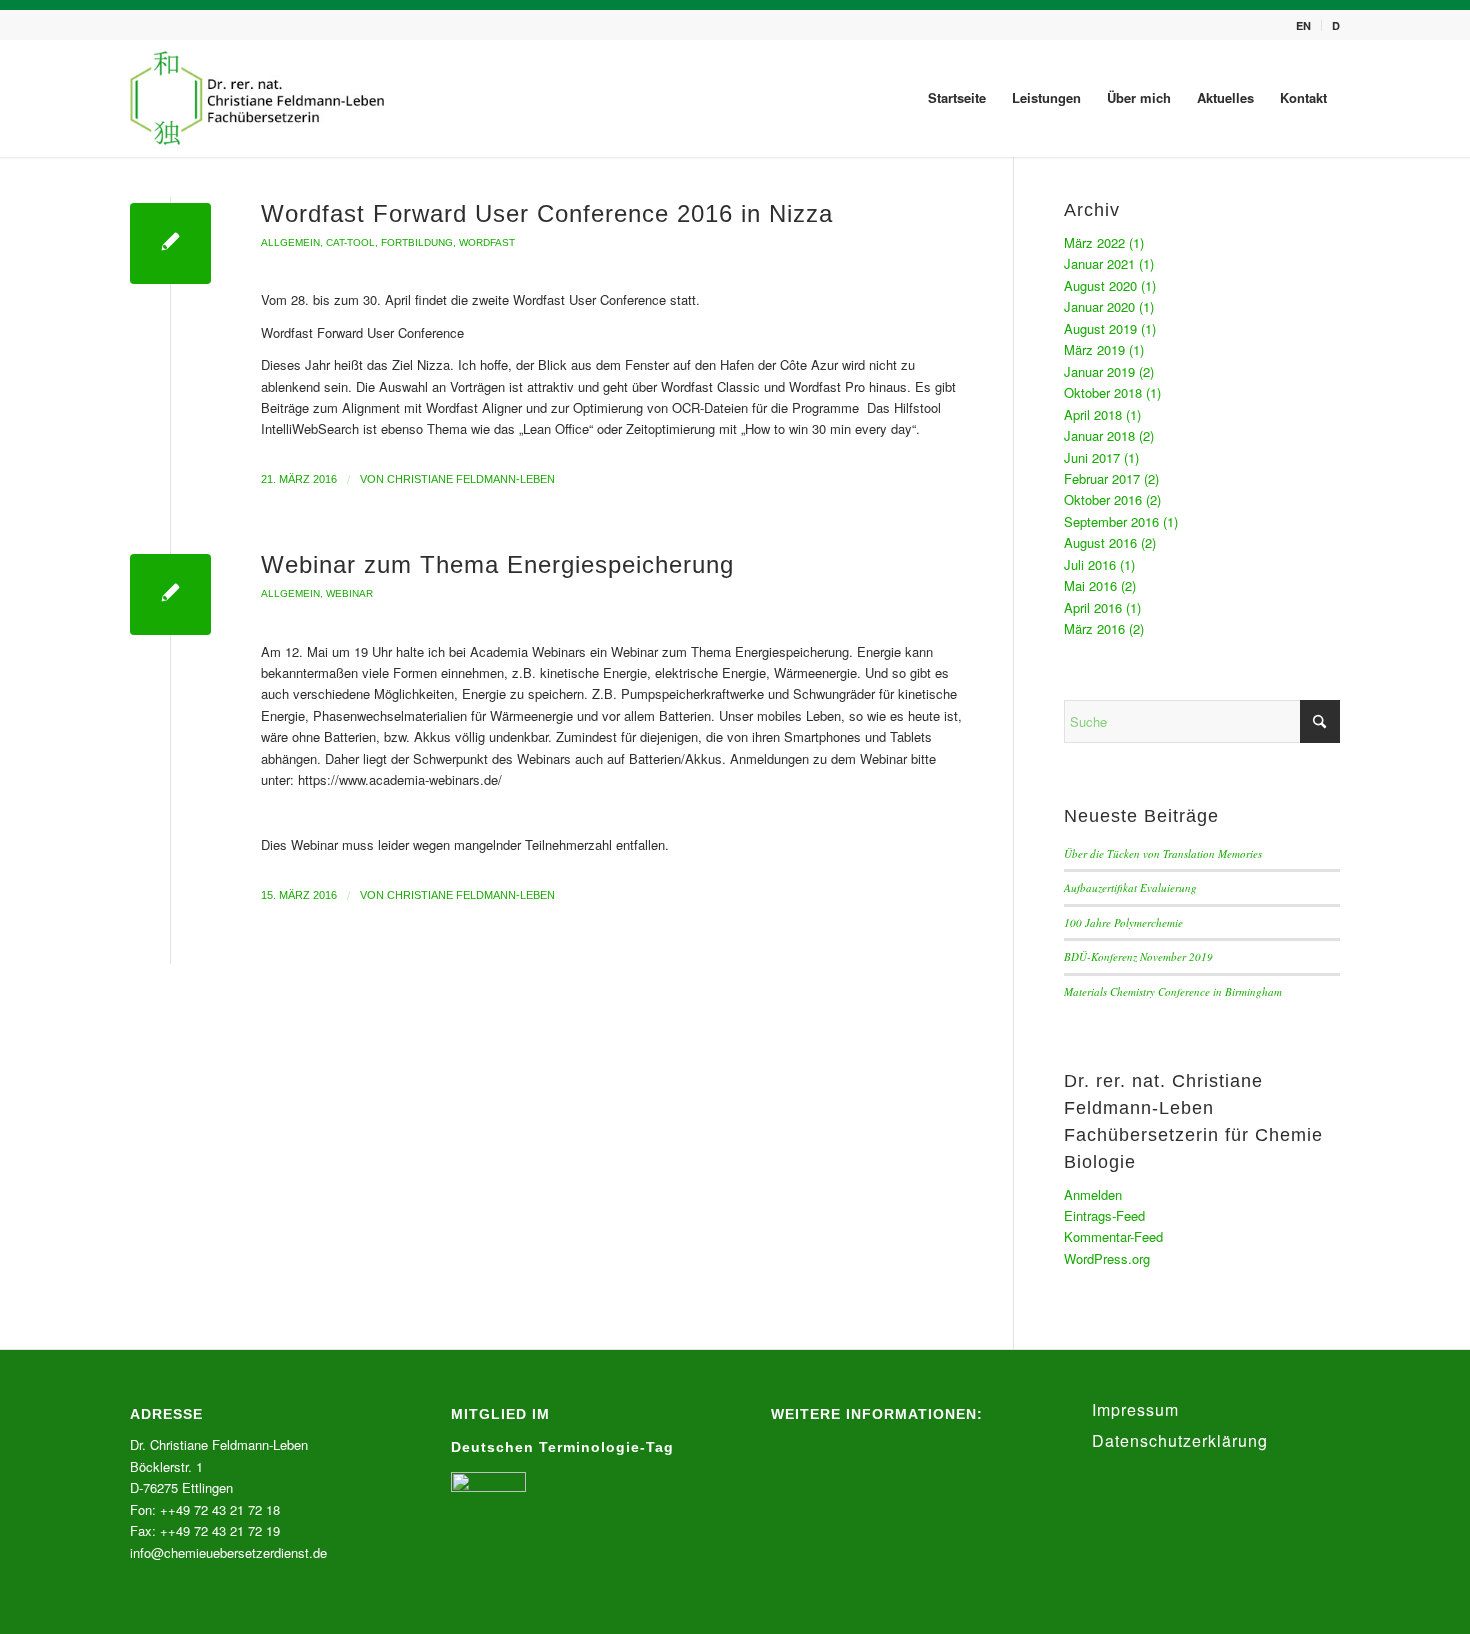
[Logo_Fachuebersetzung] (258, 98)
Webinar (349, 593)
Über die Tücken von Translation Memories (1163, 853)
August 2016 (1100, 542)
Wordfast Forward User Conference (362, 332)
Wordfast (487, 242)
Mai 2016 (1090, 585)
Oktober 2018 (1103, 392)
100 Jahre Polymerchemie (1123, 922)
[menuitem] (1304, 25)
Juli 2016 (1090, 564)
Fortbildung (417, 242)
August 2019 (1100, 328)
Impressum (1135, 1409)
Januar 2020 (1099, 306)
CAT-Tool (350, 242)
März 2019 (1094, 349)
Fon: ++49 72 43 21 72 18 (205, 1509)
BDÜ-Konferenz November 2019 (1138, 956)
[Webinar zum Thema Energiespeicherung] (170, 594)
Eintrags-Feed (1104, 1215)
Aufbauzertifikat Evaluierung (1130, 887)
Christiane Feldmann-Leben (471, 479)
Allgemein (290, 242)
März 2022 (1094, 242)
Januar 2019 (1099, 371)
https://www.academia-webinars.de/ (400, 779)
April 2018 (1093, 414)
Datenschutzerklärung (1180, 1440)
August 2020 (1100, 285)
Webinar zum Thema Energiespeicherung (497, 564)
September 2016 (1111, 521)
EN (1303, 25)
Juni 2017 (1092, 457)
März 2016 (1094, 628)
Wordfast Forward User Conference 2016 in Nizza (547, 213)
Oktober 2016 (1103, 499)
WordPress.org (1107, 1258)
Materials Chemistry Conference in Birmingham (1173, 991)
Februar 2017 (1102, 478)
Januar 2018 (1099, 435)
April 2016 (1093, 607)
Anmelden (1093, 1194)
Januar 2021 (1099, 263)
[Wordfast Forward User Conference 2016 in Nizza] (170, 243)
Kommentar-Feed (1113, 1236)
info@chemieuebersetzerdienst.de (228, 1552)
